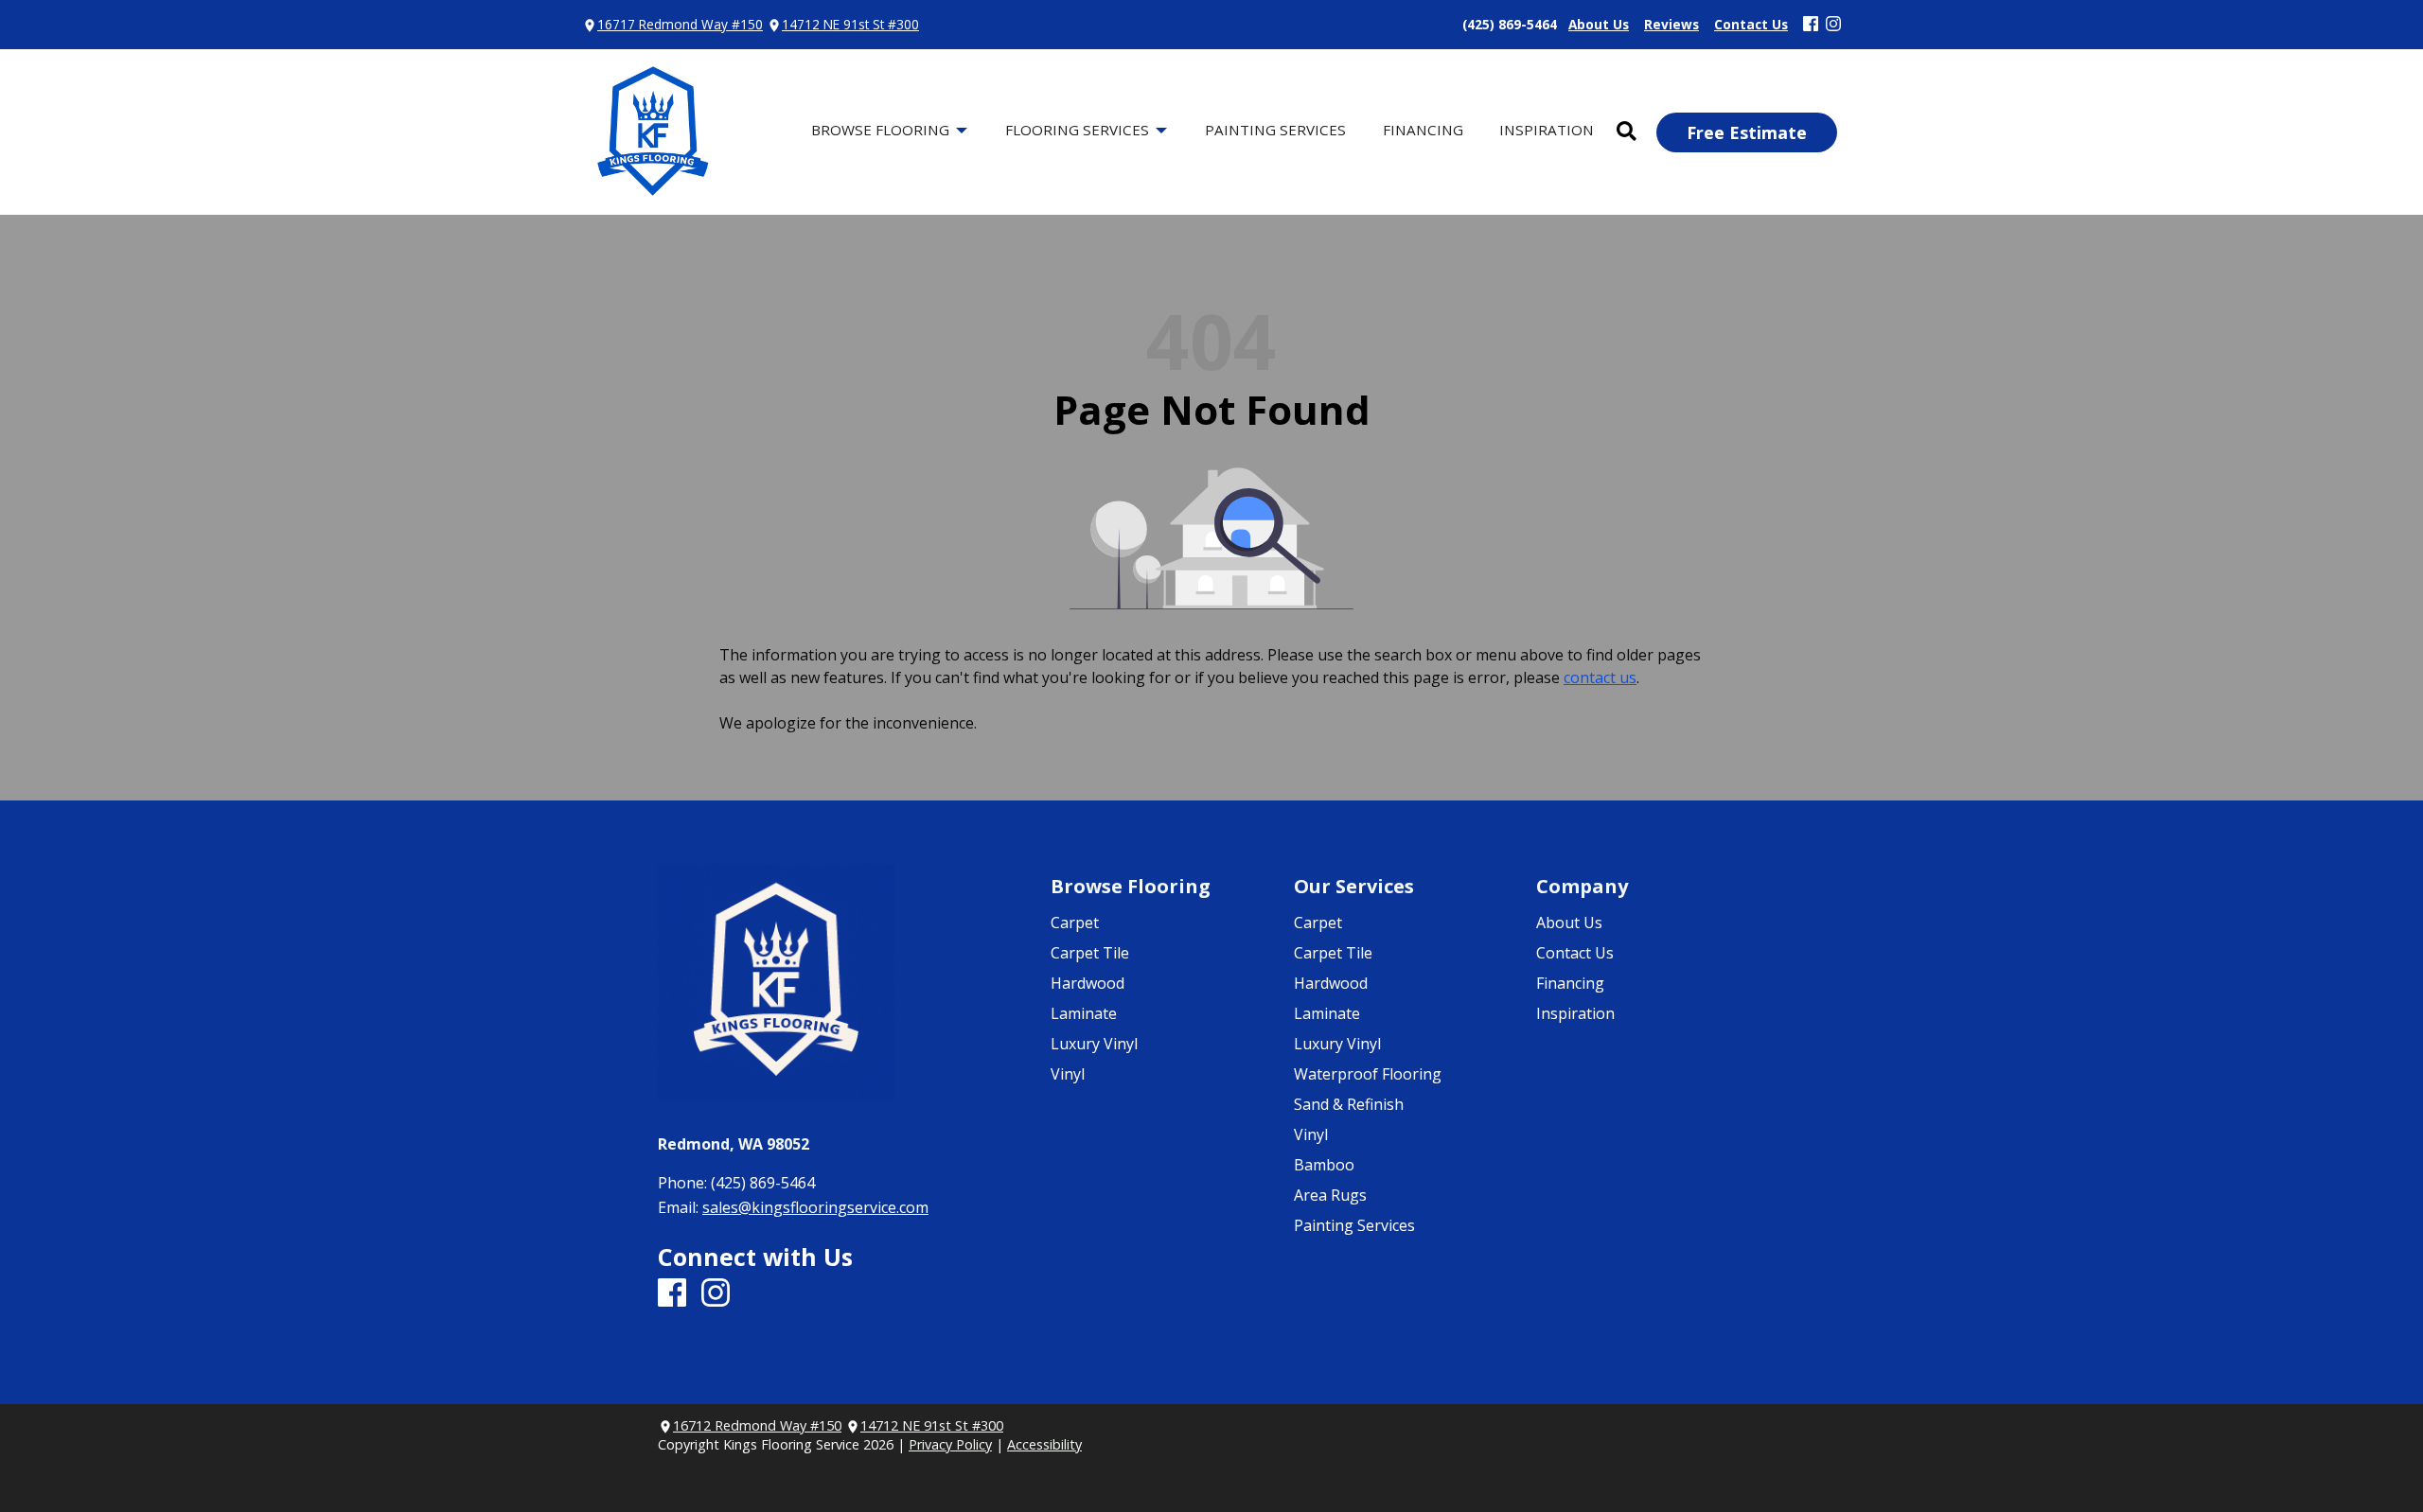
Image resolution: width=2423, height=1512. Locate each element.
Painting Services (1354, 1225)
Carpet (1075, 923)
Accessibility (1044, 1444)
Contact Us (1575, 953)
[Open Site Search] (1627, 132)
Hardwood (1088, 983)
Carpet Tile (1090, 953)
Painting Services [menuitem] (1275, 130)
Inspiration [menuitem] (1547, 130)
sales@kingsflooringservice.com (815, 1207)
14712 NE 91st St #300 (850, 24)
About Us (1569, 923)
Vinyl (1068, 1074)
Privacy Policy (950, 1444)
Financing (1570, 983)
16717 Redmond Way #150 (680, 24)
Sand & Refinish (1349, 1104)
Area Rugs (1330, 1195)
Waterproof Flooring (1368, 1074)
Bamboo (1324, 1165)
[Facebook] (1811, 25)
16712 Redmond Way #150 (757, 1425)
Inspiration (1575, 1013)
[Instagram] (1833, 25)
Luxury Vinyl (1094, 1044)
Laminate (1084, 1013)
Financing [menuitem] (1423, 130)
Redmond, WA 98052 (734, 1144)
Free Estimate (1747, 132)
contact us (1600, 677)
